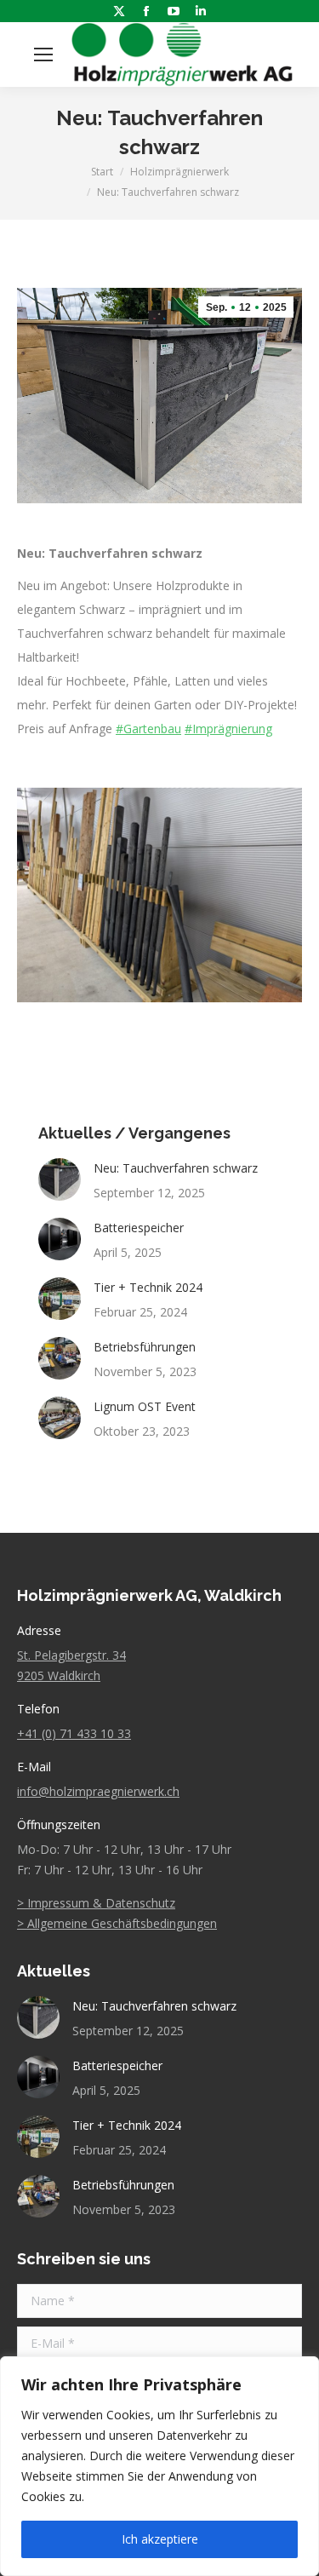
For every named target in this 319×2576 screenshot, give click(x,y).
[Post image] (60, 1179)
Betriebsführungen (145, 1347)
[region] (159, 2466)
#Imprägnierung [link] (228, 729)
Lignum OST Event (145, 1406)
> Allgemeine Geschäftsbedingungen (117, 1923)
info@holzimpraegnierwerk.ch (98, 1791)
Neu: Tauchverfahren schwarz (176, 1168)
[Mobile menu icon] (43, 55)
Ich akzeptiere (160, 2539)
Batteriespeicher (139, 1228)
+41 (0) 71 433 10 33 (74, 1733)
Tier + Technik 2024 (148, 1287)
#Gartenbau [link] (148, 729)
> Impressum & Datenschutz (96, 1903)
